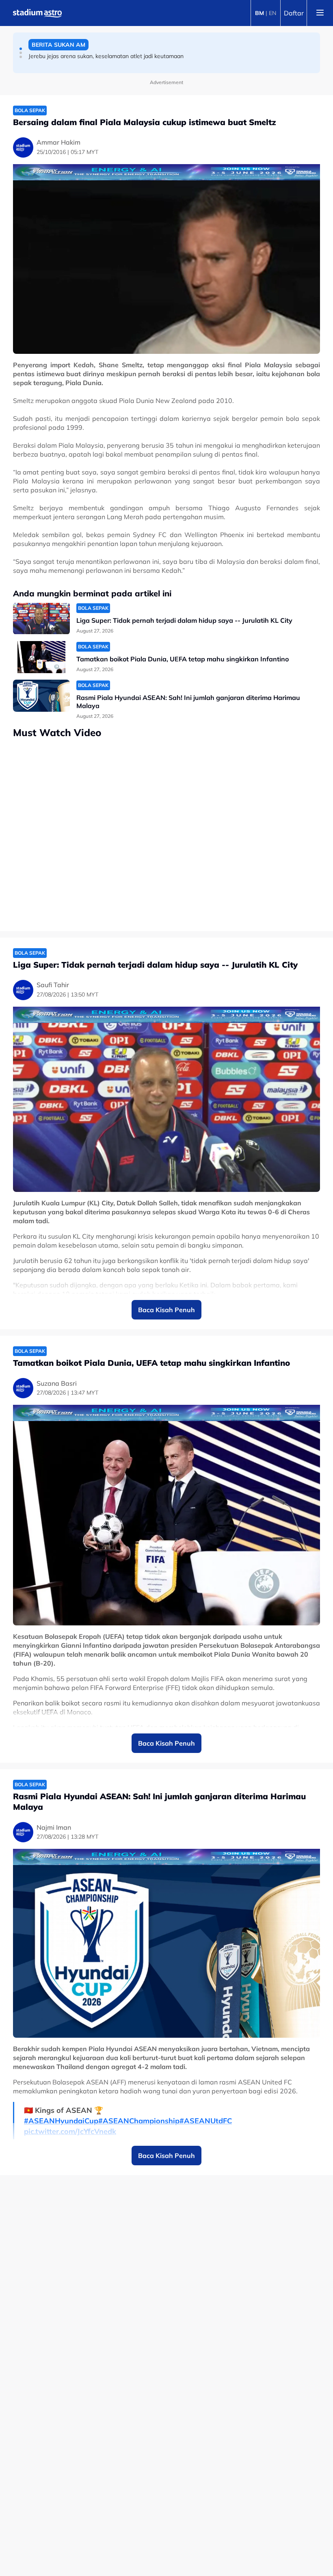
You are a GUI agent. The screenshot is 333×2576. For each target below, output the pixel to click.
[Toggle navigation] (320, 13)
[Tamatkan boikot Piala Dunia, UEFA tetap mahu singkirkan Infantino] (41, 657)
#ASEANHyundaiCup (61, 2121)
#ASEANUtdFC (206, 2121)
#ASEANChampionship (139, 2121)
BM (259, 13)
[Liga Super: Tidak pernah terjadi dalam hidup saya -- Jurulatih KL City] (41, 619)
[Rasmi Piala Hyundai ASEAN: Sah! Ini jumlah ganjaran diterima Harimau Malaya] (41, 696)
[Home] (37, 13)
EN (272, 13)
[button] (21, 49)
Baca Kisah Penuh (166, 1310)
